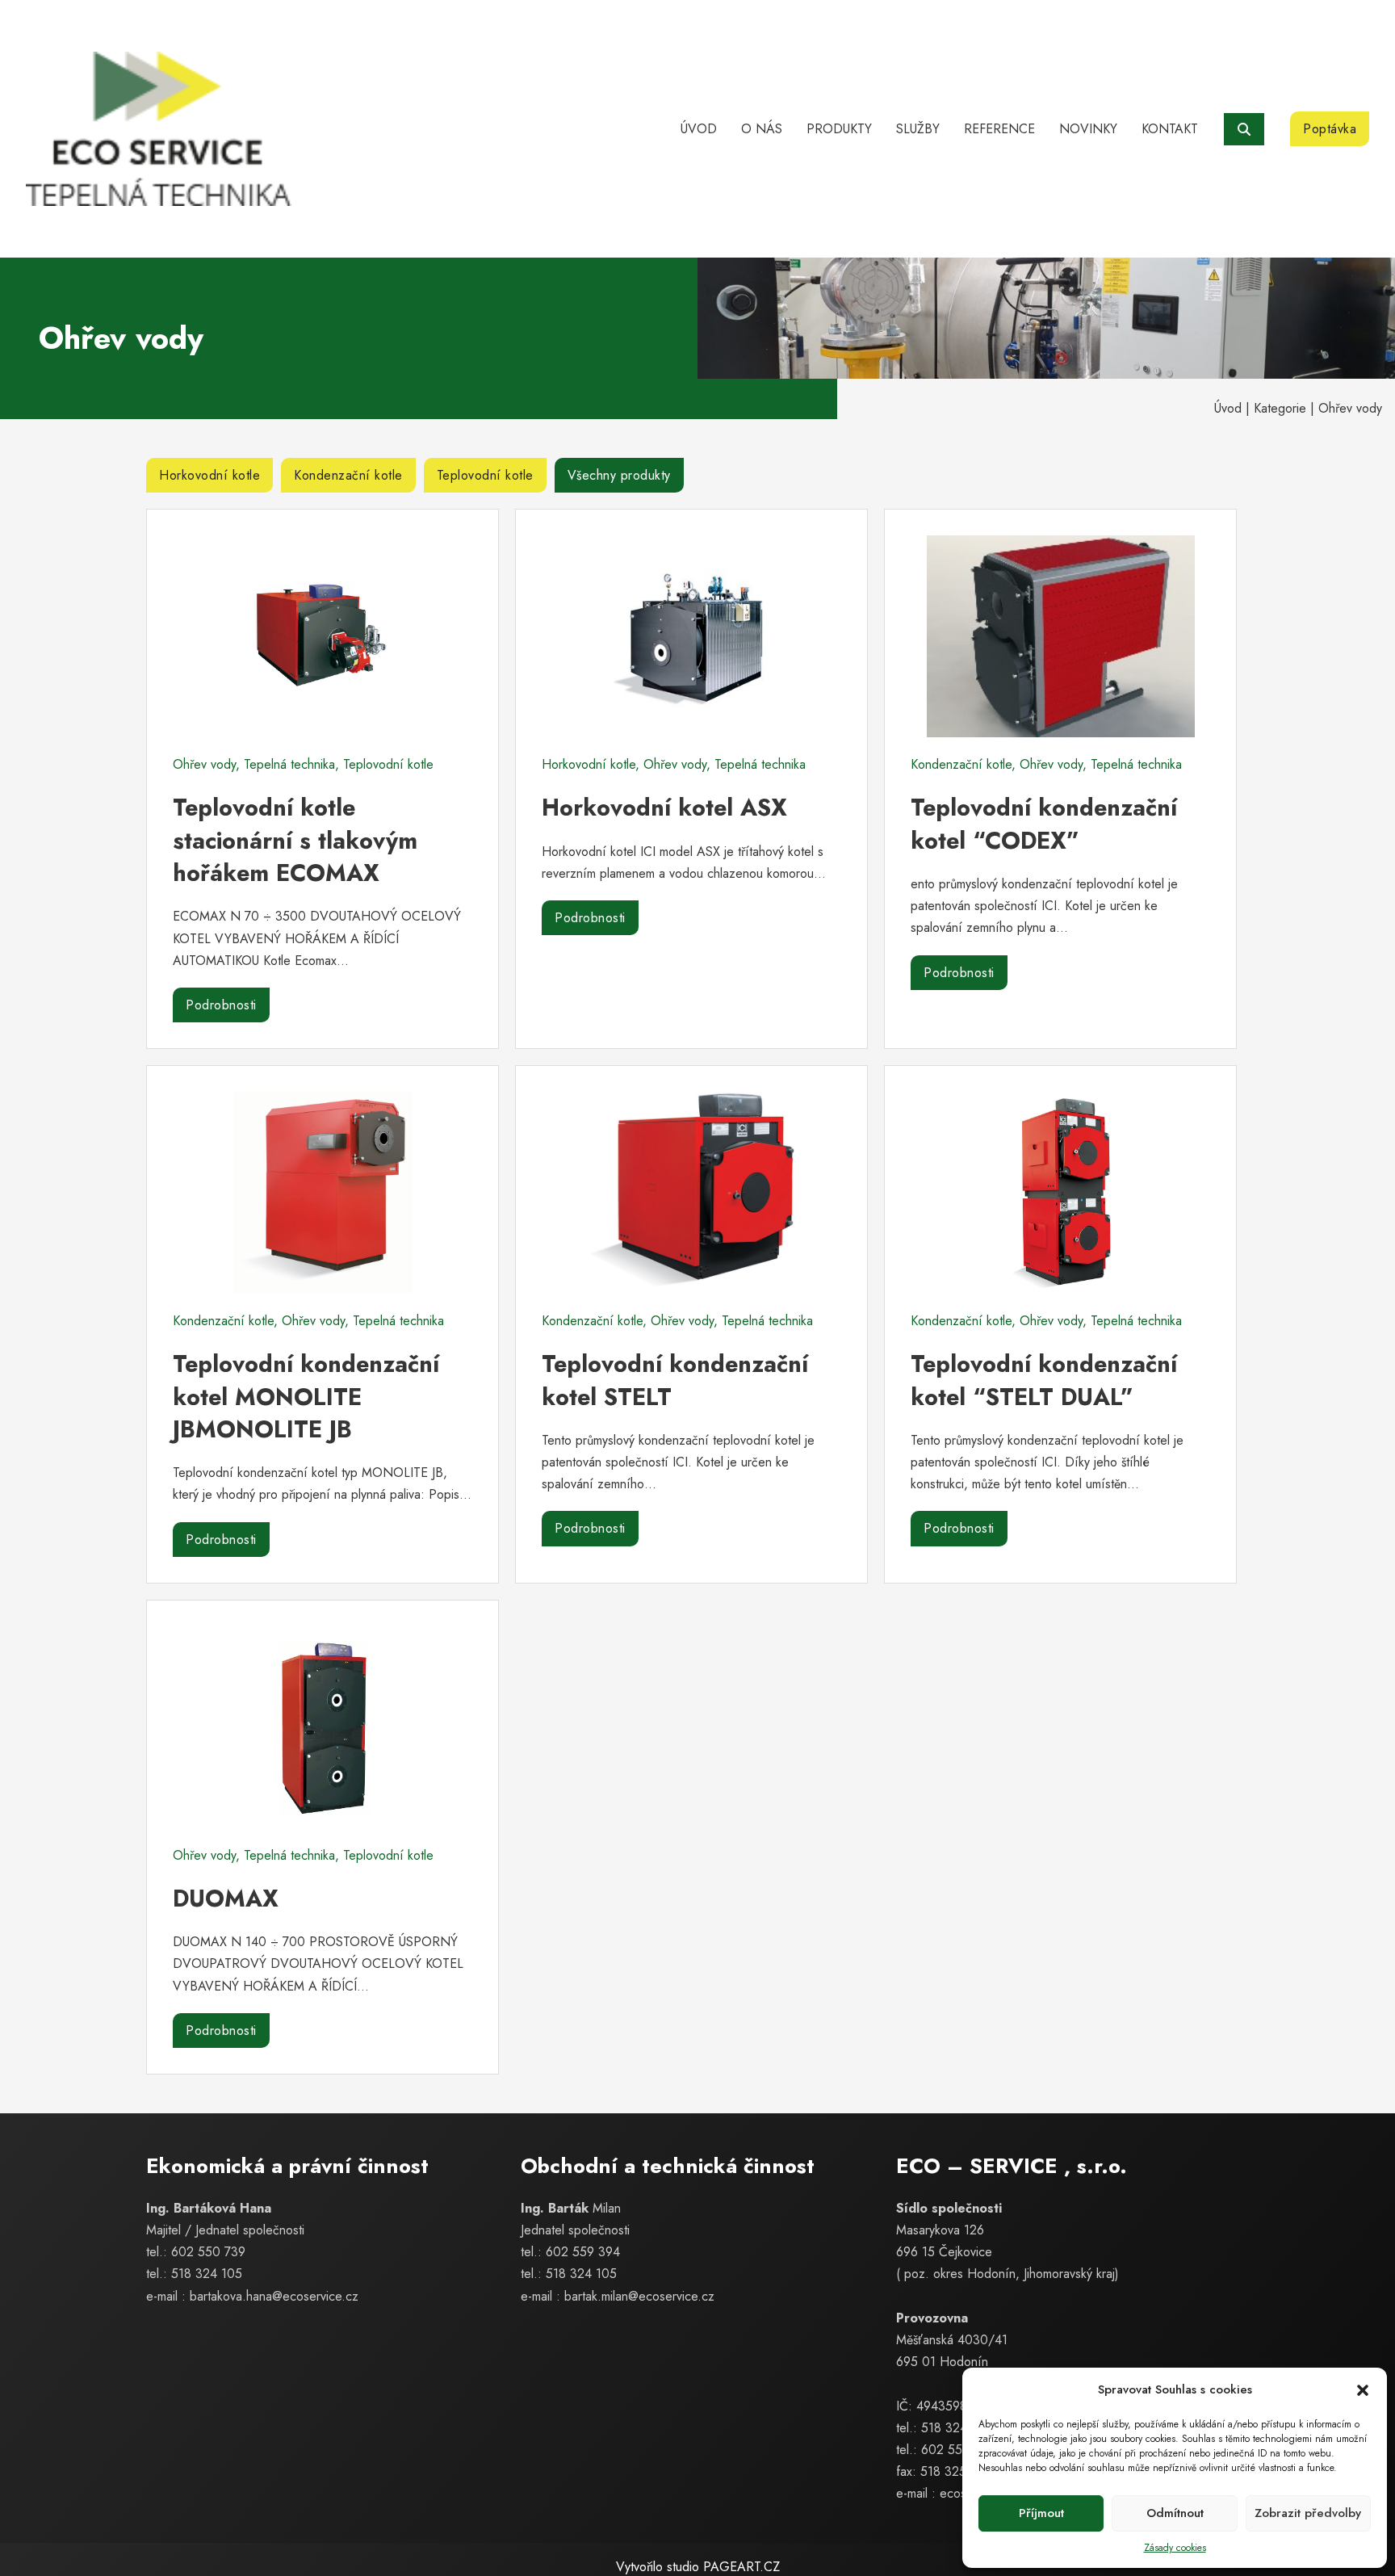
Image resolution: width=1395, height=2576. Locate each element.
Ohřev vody (204, 764)
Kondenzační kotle (348, 475)
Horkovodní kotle (209, 475)
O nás (762, 129)
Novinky (1088, 129)
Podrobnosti (221, 1005)
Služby (918, 129)
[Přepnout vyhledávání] (1244, 129)
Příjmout (1041, 2513)
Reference (999, 129)
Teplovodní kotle (485, 475)
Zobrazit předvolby (1308, 2513)
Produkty (839, 129)
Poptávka (1330, 129)
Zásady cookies (1175, 2548)
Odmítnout (1175, 2513)
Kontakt (1170, 129)
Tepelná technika (289, 764)
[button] (1363, 2390)
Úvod (699, 129)
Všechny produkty (619, 475)
